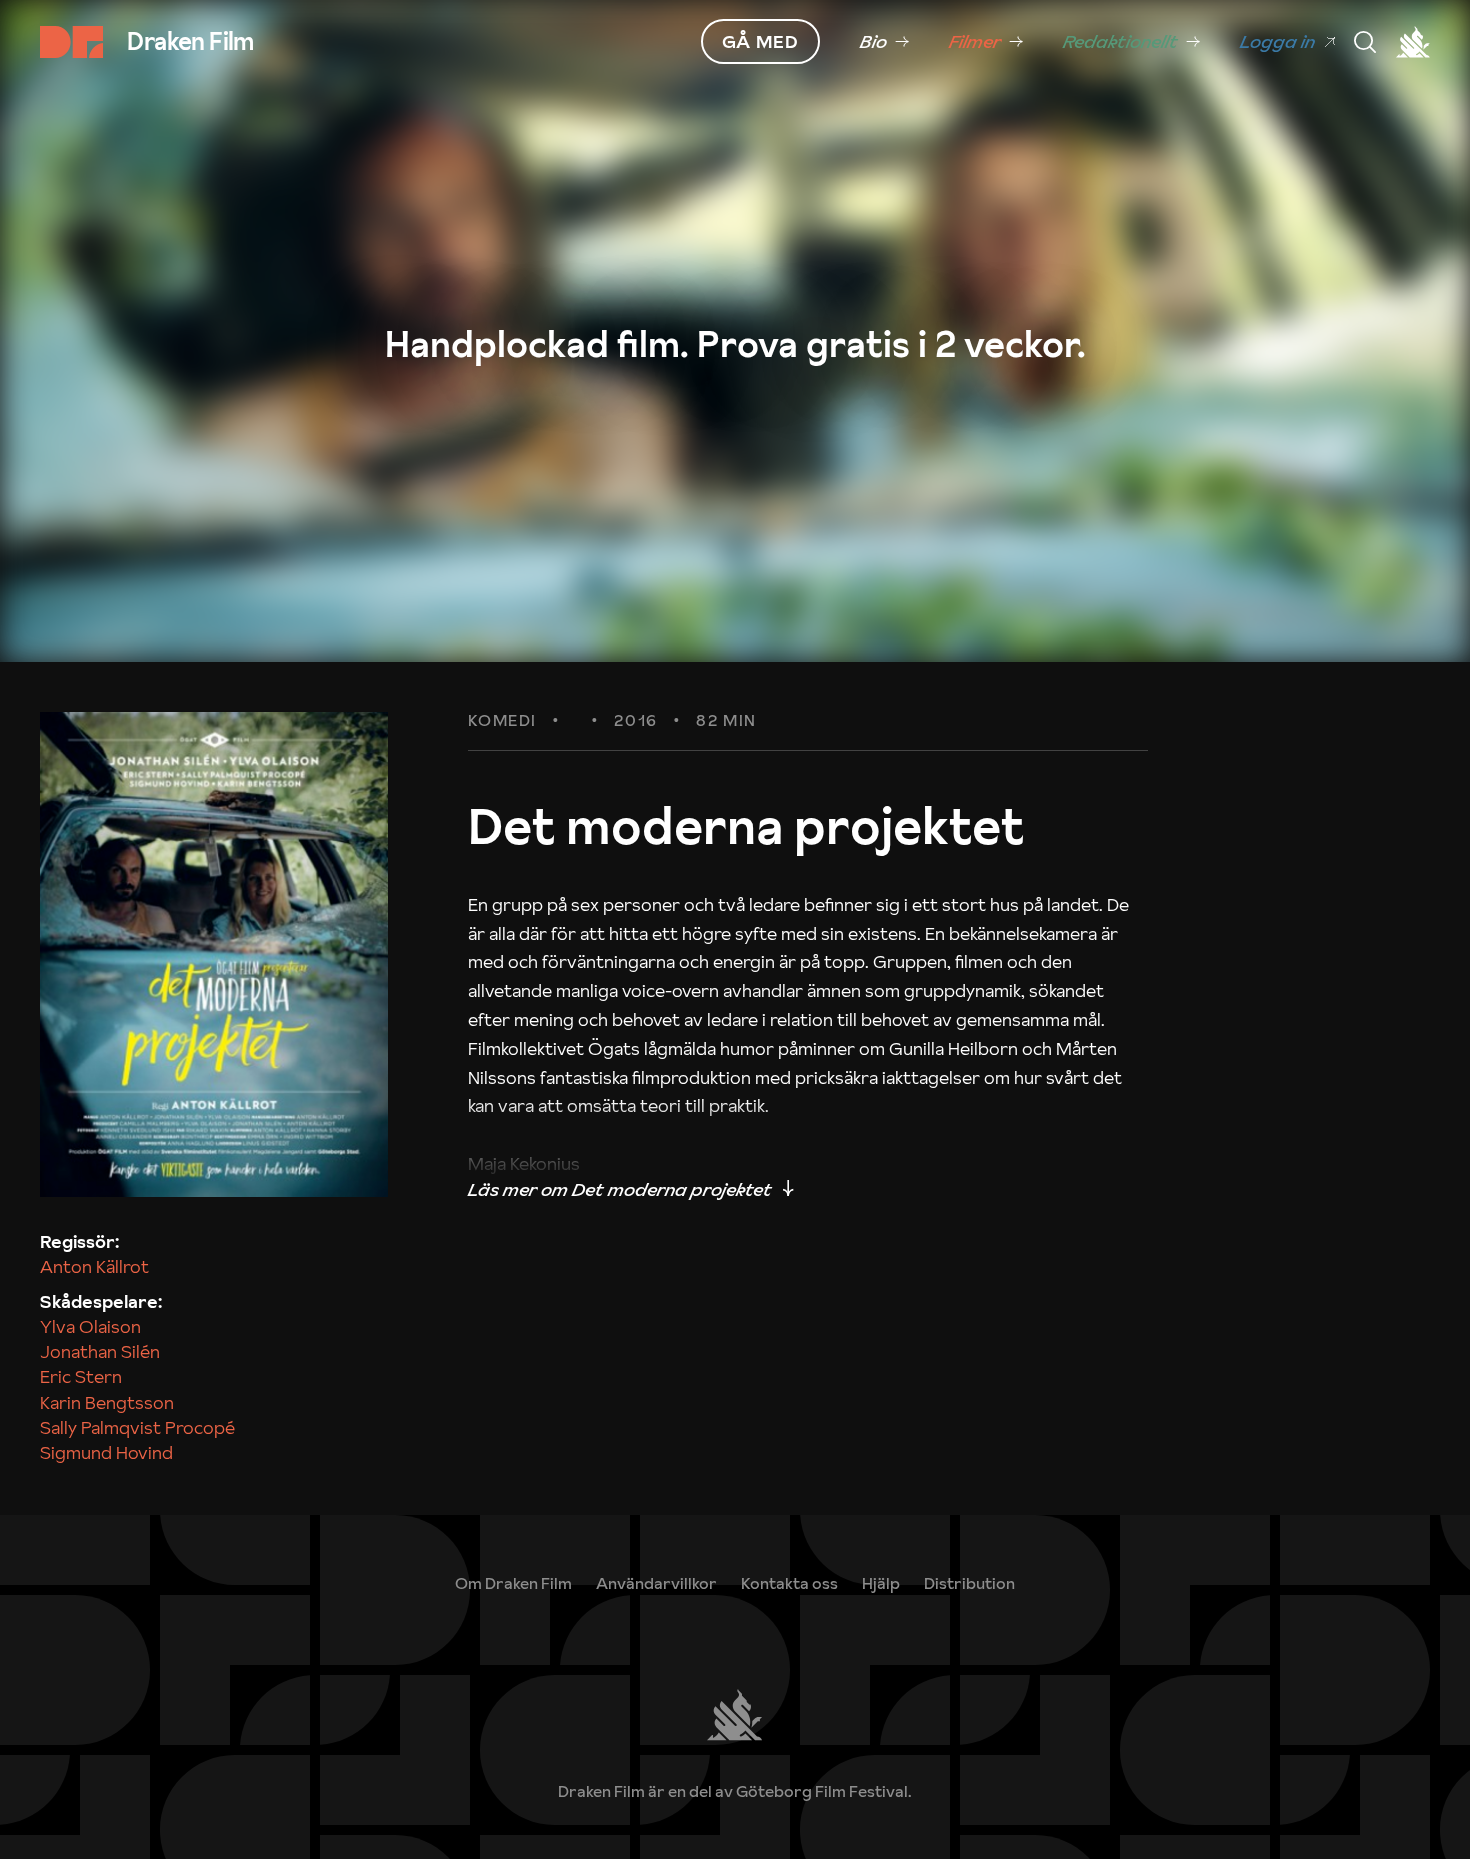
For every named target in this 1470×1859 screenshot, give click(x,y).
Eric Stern (81, 1376)
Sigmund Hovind (106, 1452)
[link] (884, 42)
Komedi (503, 721)
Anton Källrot (94, 1266)
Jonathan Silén (100, 1351)
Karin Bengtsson (107, 1402)
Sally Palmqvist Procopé (137, 1427)
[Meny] (1365, 42)
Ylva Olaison (90, 1326)
